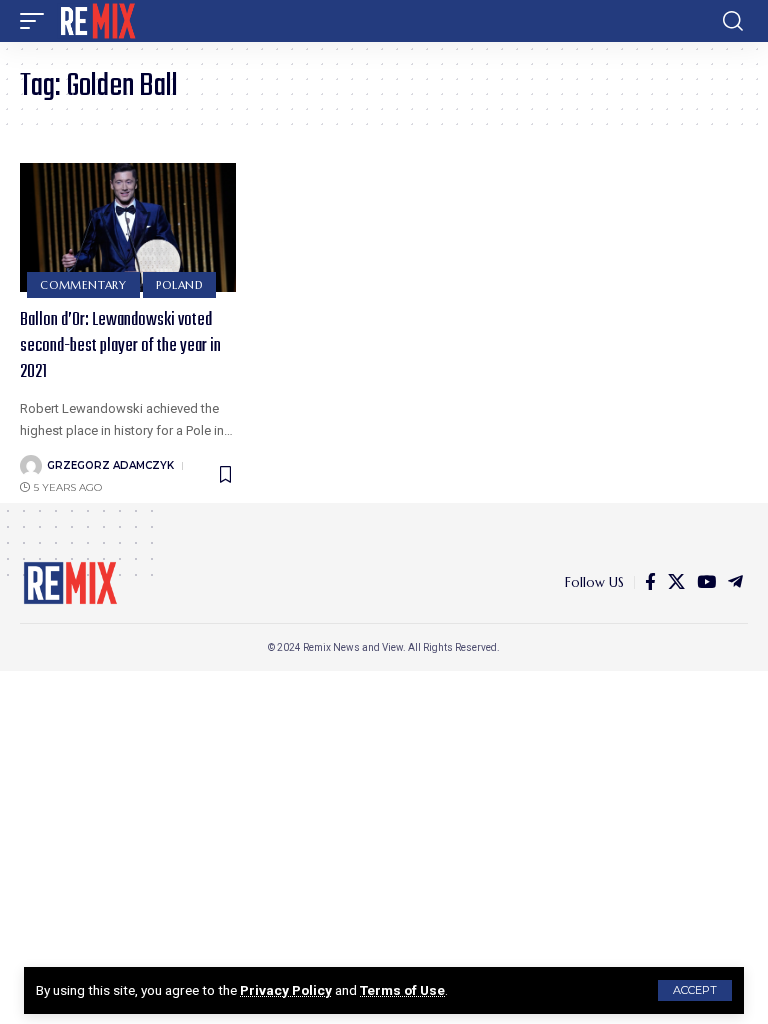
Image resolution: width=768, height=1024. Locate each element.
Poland (179, 285)
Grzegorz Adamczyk (110, 465)
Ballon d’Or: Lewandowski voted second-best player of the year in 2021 (120, 346)
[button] (695, 990)
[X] (676, 582)
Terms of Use (402, 990)
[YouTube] (706, 582)
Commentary (83, 285)
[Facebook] (650, 582)
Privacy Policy (286, 990)
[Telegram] (735, 582)
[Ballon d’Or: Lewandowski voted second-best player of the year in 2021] (128, 228)
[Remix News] (96, 21)
